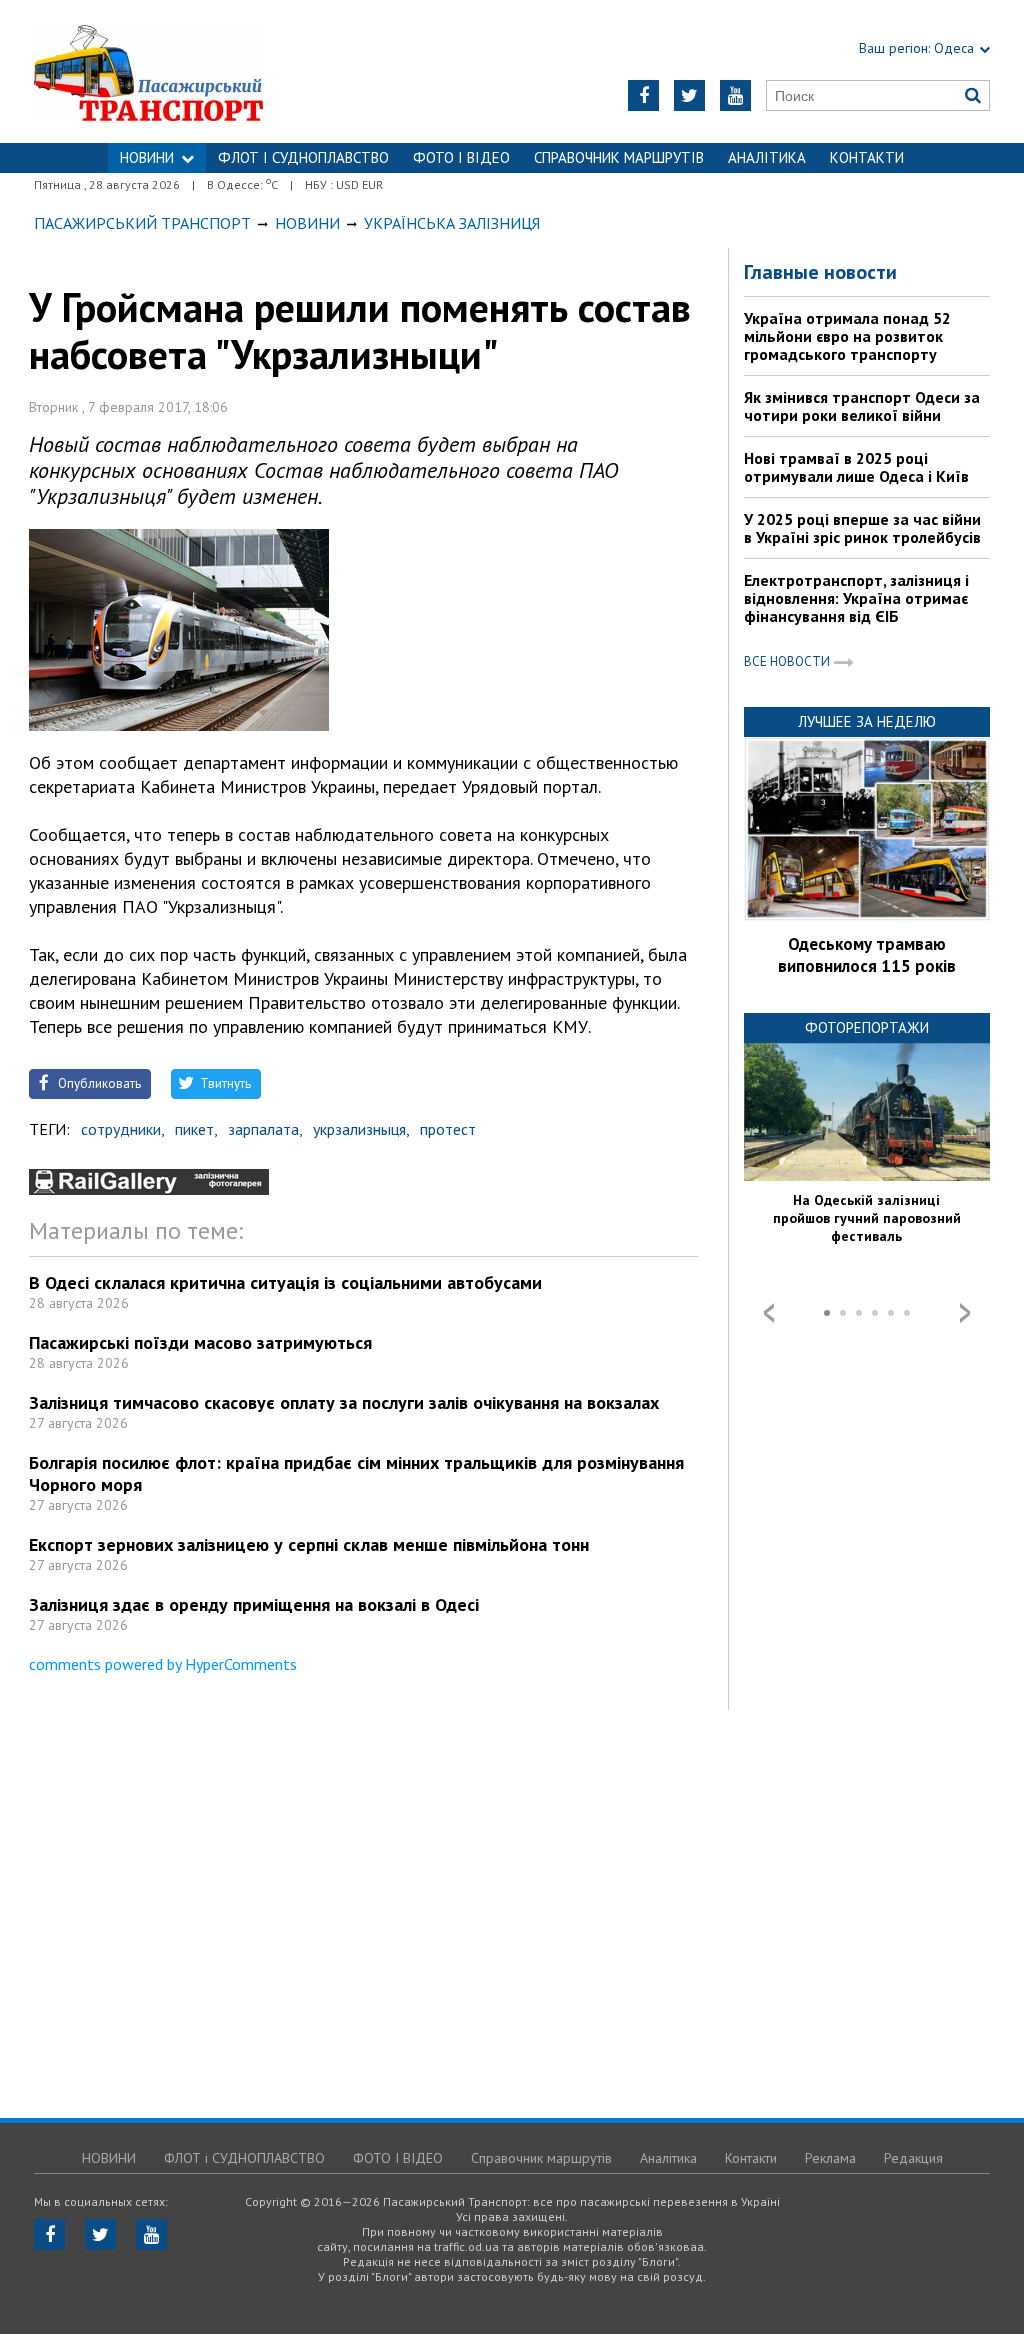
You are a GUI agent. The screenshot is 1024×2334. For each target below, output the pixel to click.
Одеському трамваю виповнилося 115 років (867, 955)
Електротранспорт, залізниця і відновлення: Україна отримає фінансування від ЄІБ (856, 598)
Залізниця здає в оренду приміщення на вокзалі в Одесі (254, 1604)
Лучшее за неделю (867, 721)
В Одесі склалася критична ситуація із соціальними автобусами (285, 1282)
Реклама (830, 2158)
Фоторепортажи (867, 1027)
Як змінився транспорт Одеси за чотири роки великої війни (862, 406)
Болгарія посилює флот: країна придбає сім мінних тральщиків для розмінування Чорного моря (356, 1473)
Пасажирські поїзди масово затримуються (200, 1342)
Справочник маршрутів (619, 157)
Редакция (913, 2158)
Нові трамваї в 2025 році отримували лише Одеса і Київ (856, 467)
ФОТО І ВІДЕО (461, 157)
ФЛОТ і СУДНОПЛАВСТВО (303, 157)
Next (965, 1313)
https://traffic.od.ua (201, 71)
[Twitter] (689, 95)
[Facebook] (643, 95)
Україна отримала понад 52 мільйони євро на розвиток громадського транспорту (847, 336)
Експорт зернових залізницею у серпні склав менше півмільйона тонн (309, 1544)
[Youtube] (735, 95)
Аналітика (767, 157)
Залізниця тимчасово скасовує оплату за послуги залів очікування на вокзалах (344, 1402)
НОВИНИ (147, 157)
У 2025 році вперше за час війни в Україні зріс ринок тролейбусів (862, 528)
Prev (769, 1313)
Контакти (867, 157)
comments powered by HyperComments (163, 1664)
